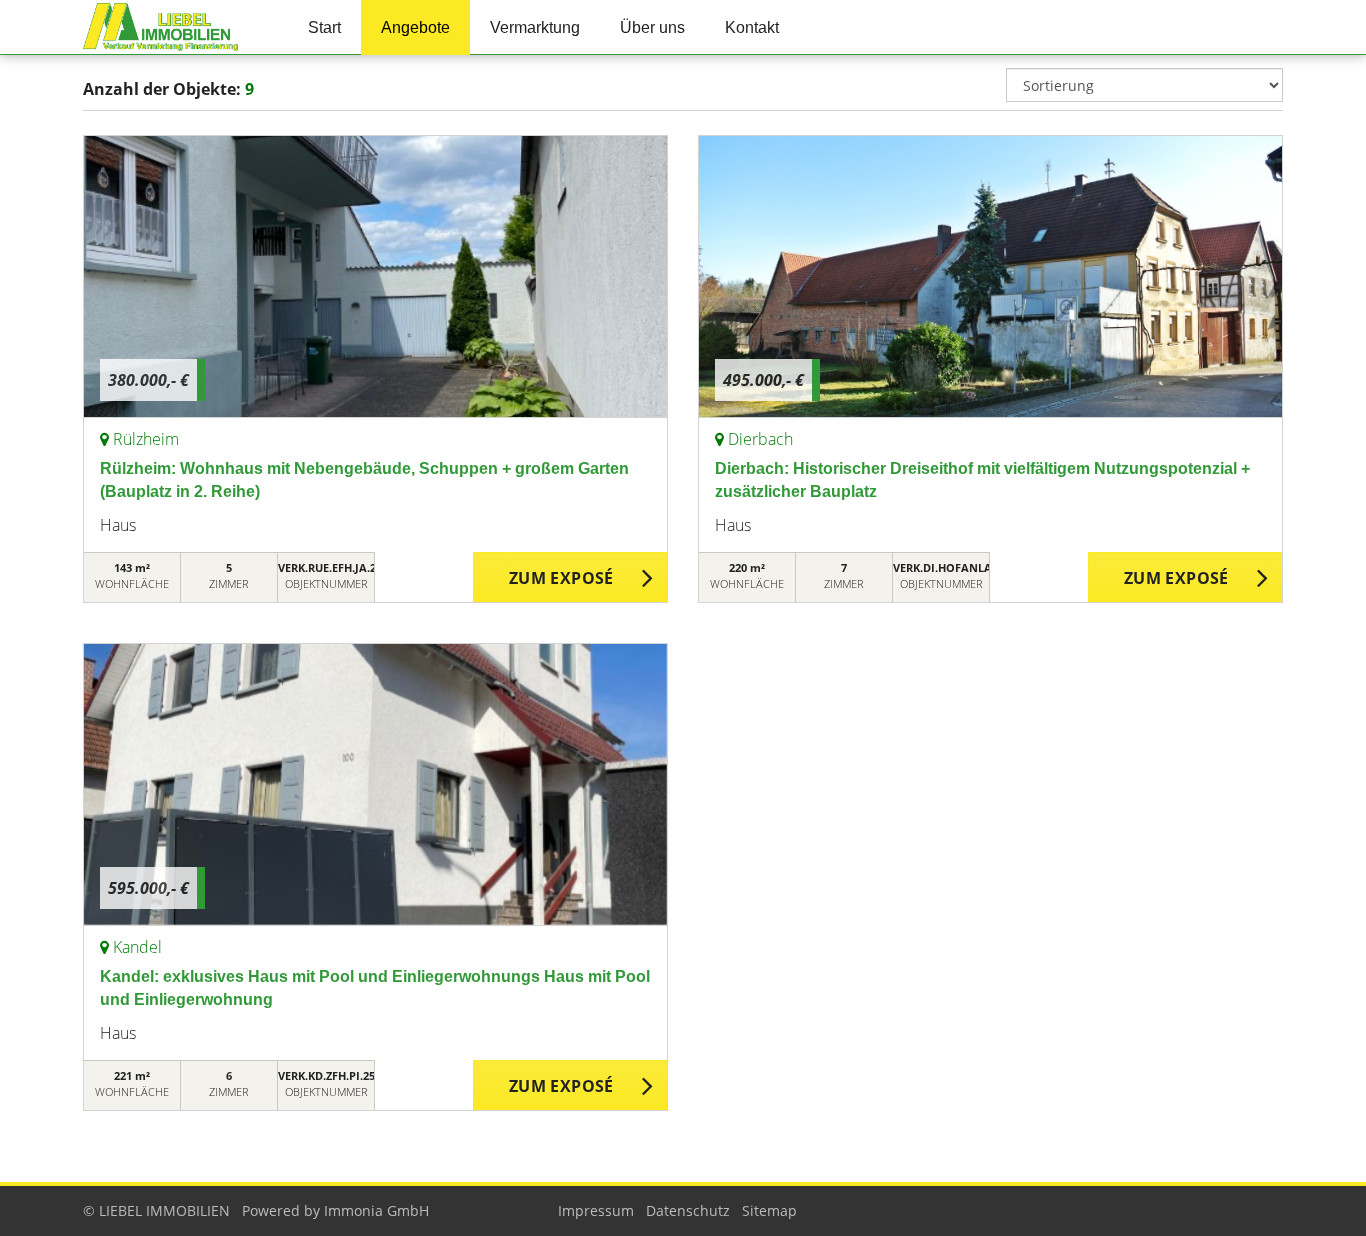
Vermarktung (535, 27)
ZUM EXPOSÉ (561, 578)
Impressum (596, 1210)
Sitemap (769, 1210)
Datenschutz (688, 1210)
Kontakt (752, 27)
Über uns (652, 27)
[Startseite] (170, 27)
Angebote (415, 27)
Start (324, 27)
